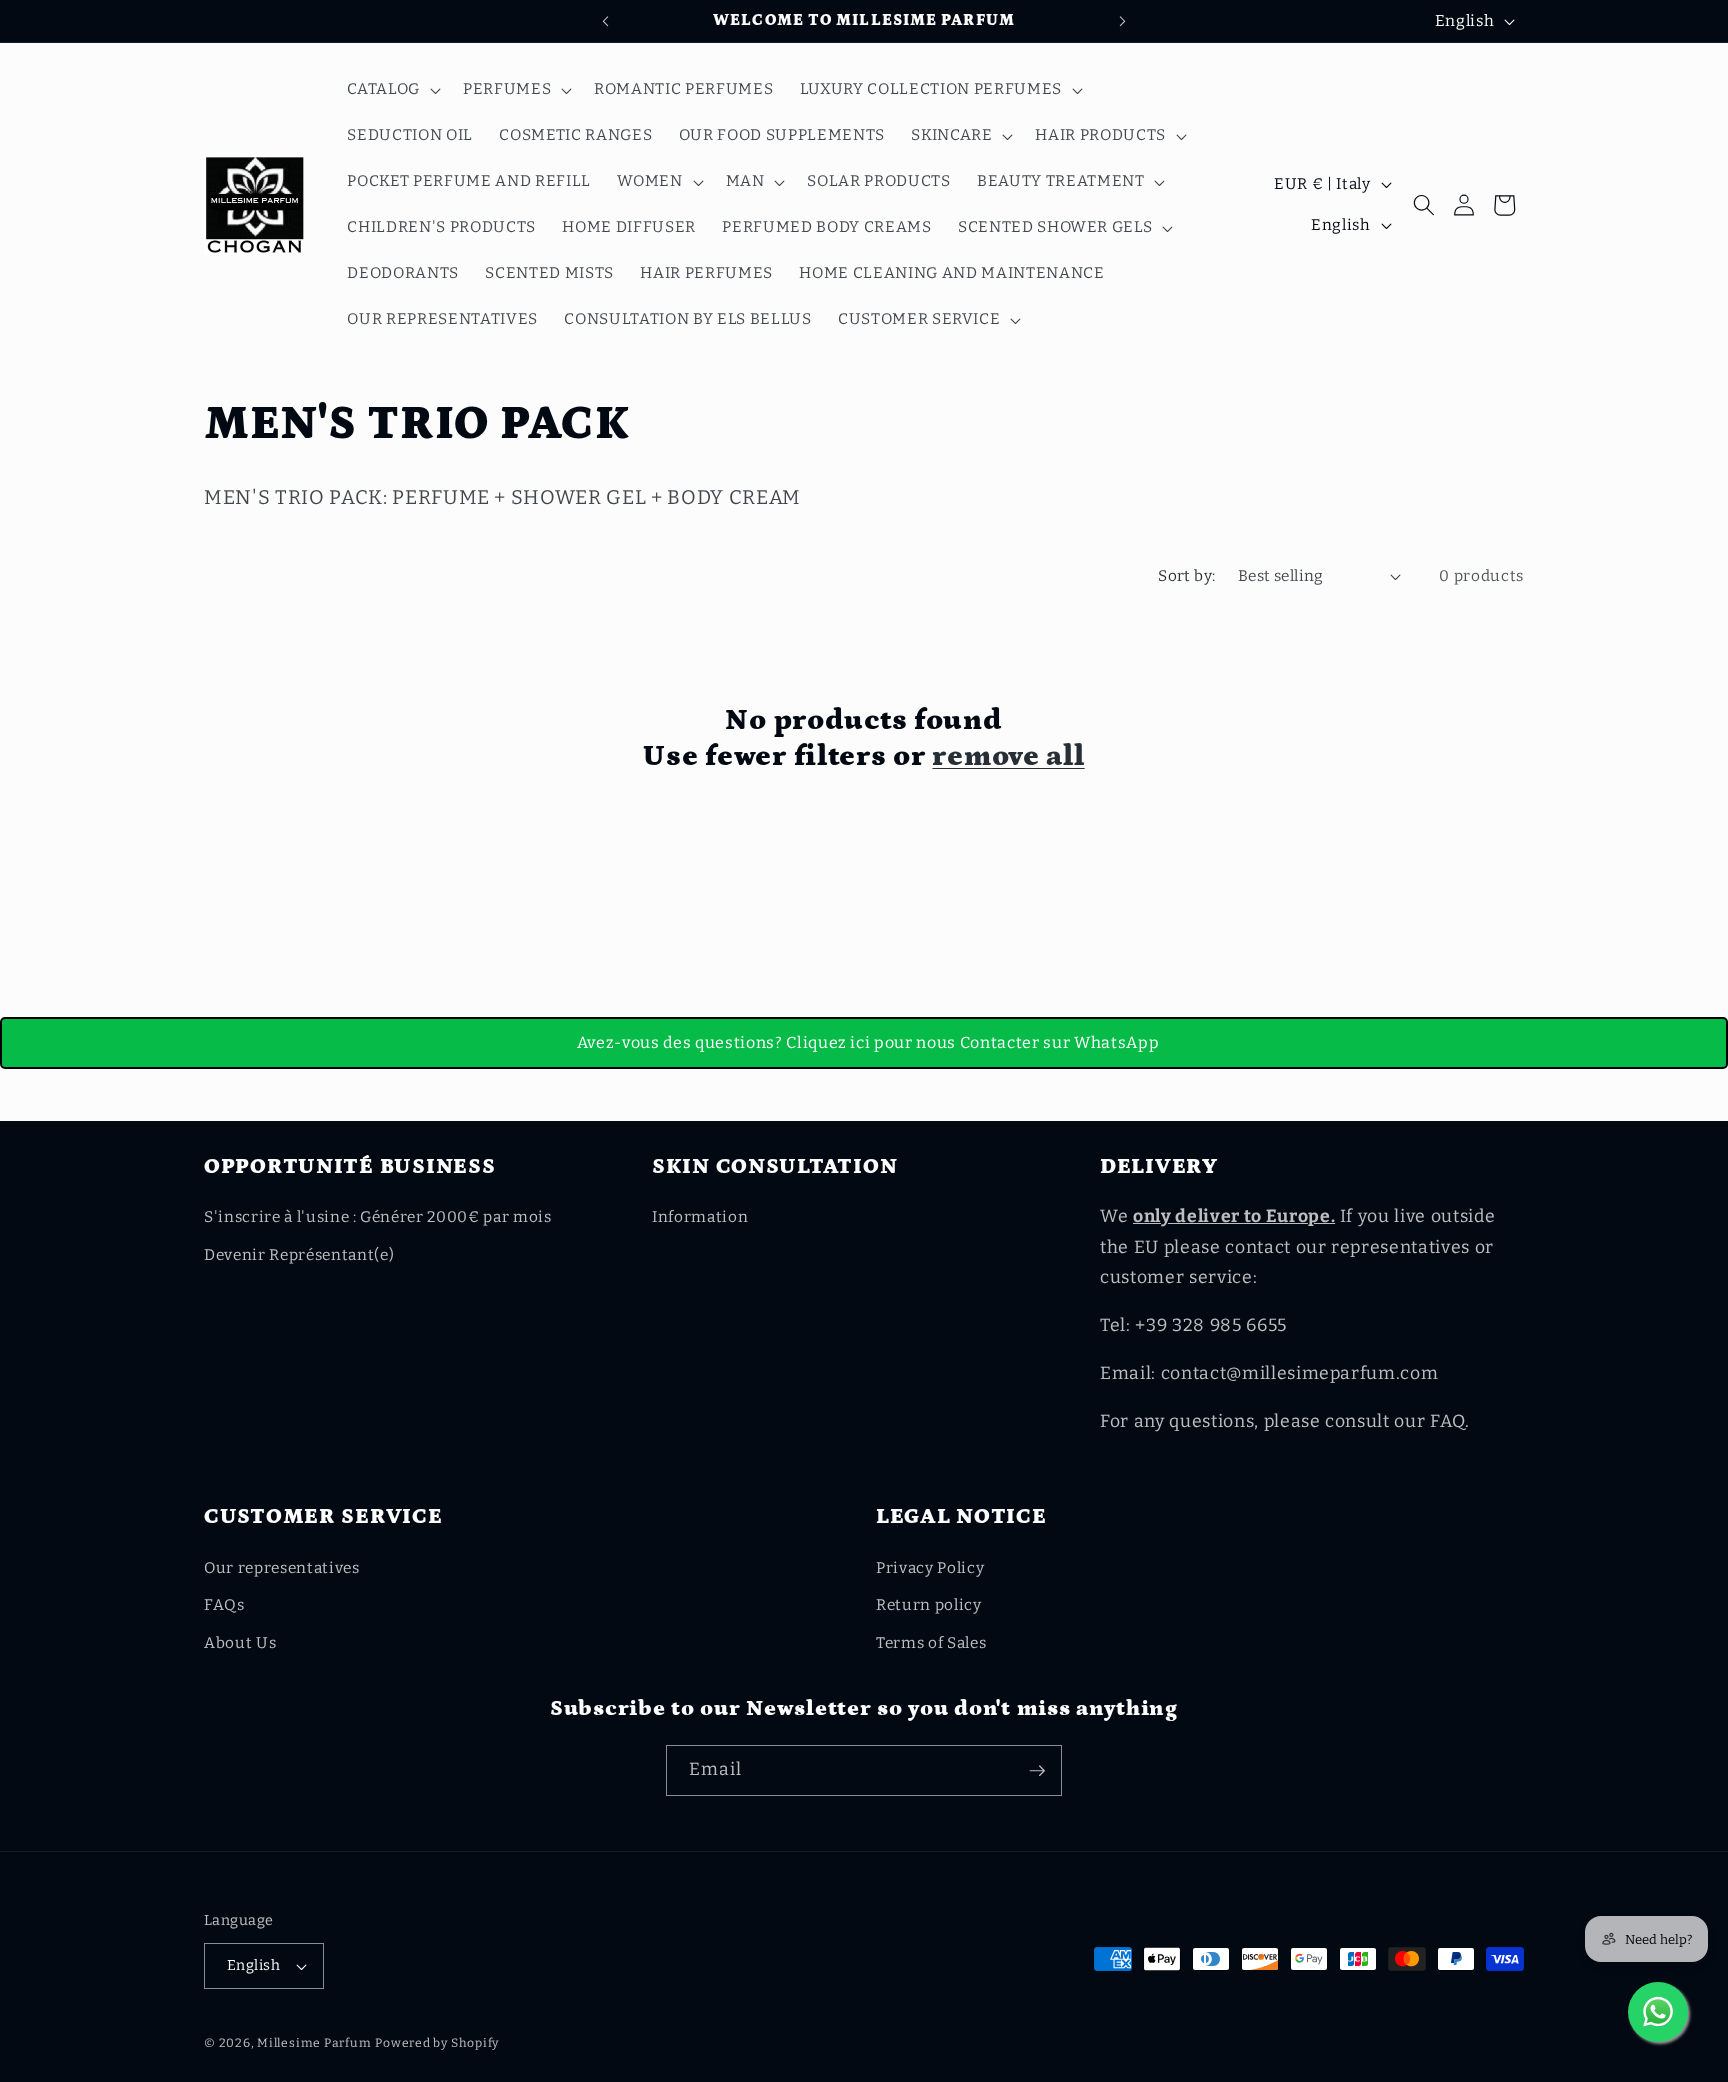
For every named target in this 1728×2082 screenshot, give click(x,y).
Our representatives (282, 1568)
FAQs (224, 1605)
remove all (1008, 756)
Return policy (929, 1605)
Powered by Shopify (437, 2043)
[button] (392, 90)
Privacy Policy (930, 1568)
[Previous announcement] (606, 21)
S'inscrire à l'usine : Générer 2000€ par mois (378, 1217)
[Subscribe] (1037, 1771)
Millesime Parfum (314, 2043)
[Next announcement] (1123, 21)
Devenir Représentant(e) (299, 1255)
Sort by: (1187, 576)
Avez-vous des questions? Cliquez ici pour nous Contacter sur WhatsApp (868, 1042)
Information (700, 1217)
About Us (240, 1643)
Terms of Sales (931, 1643)
